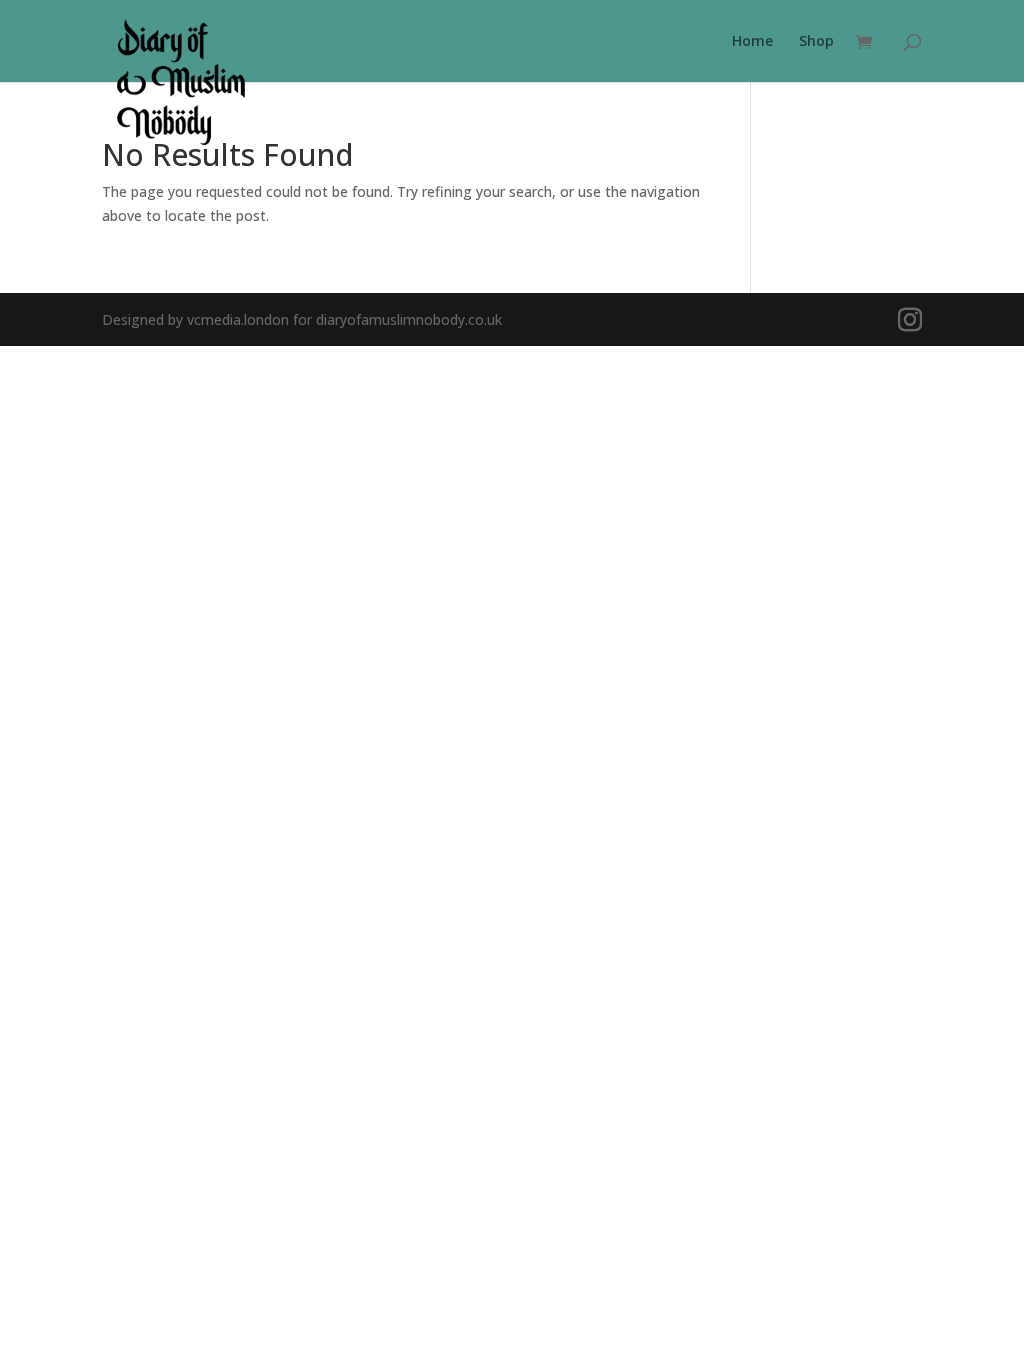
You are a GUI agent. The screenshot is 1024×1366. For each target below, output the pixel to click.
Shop (816, 42)
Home (752, 42)
